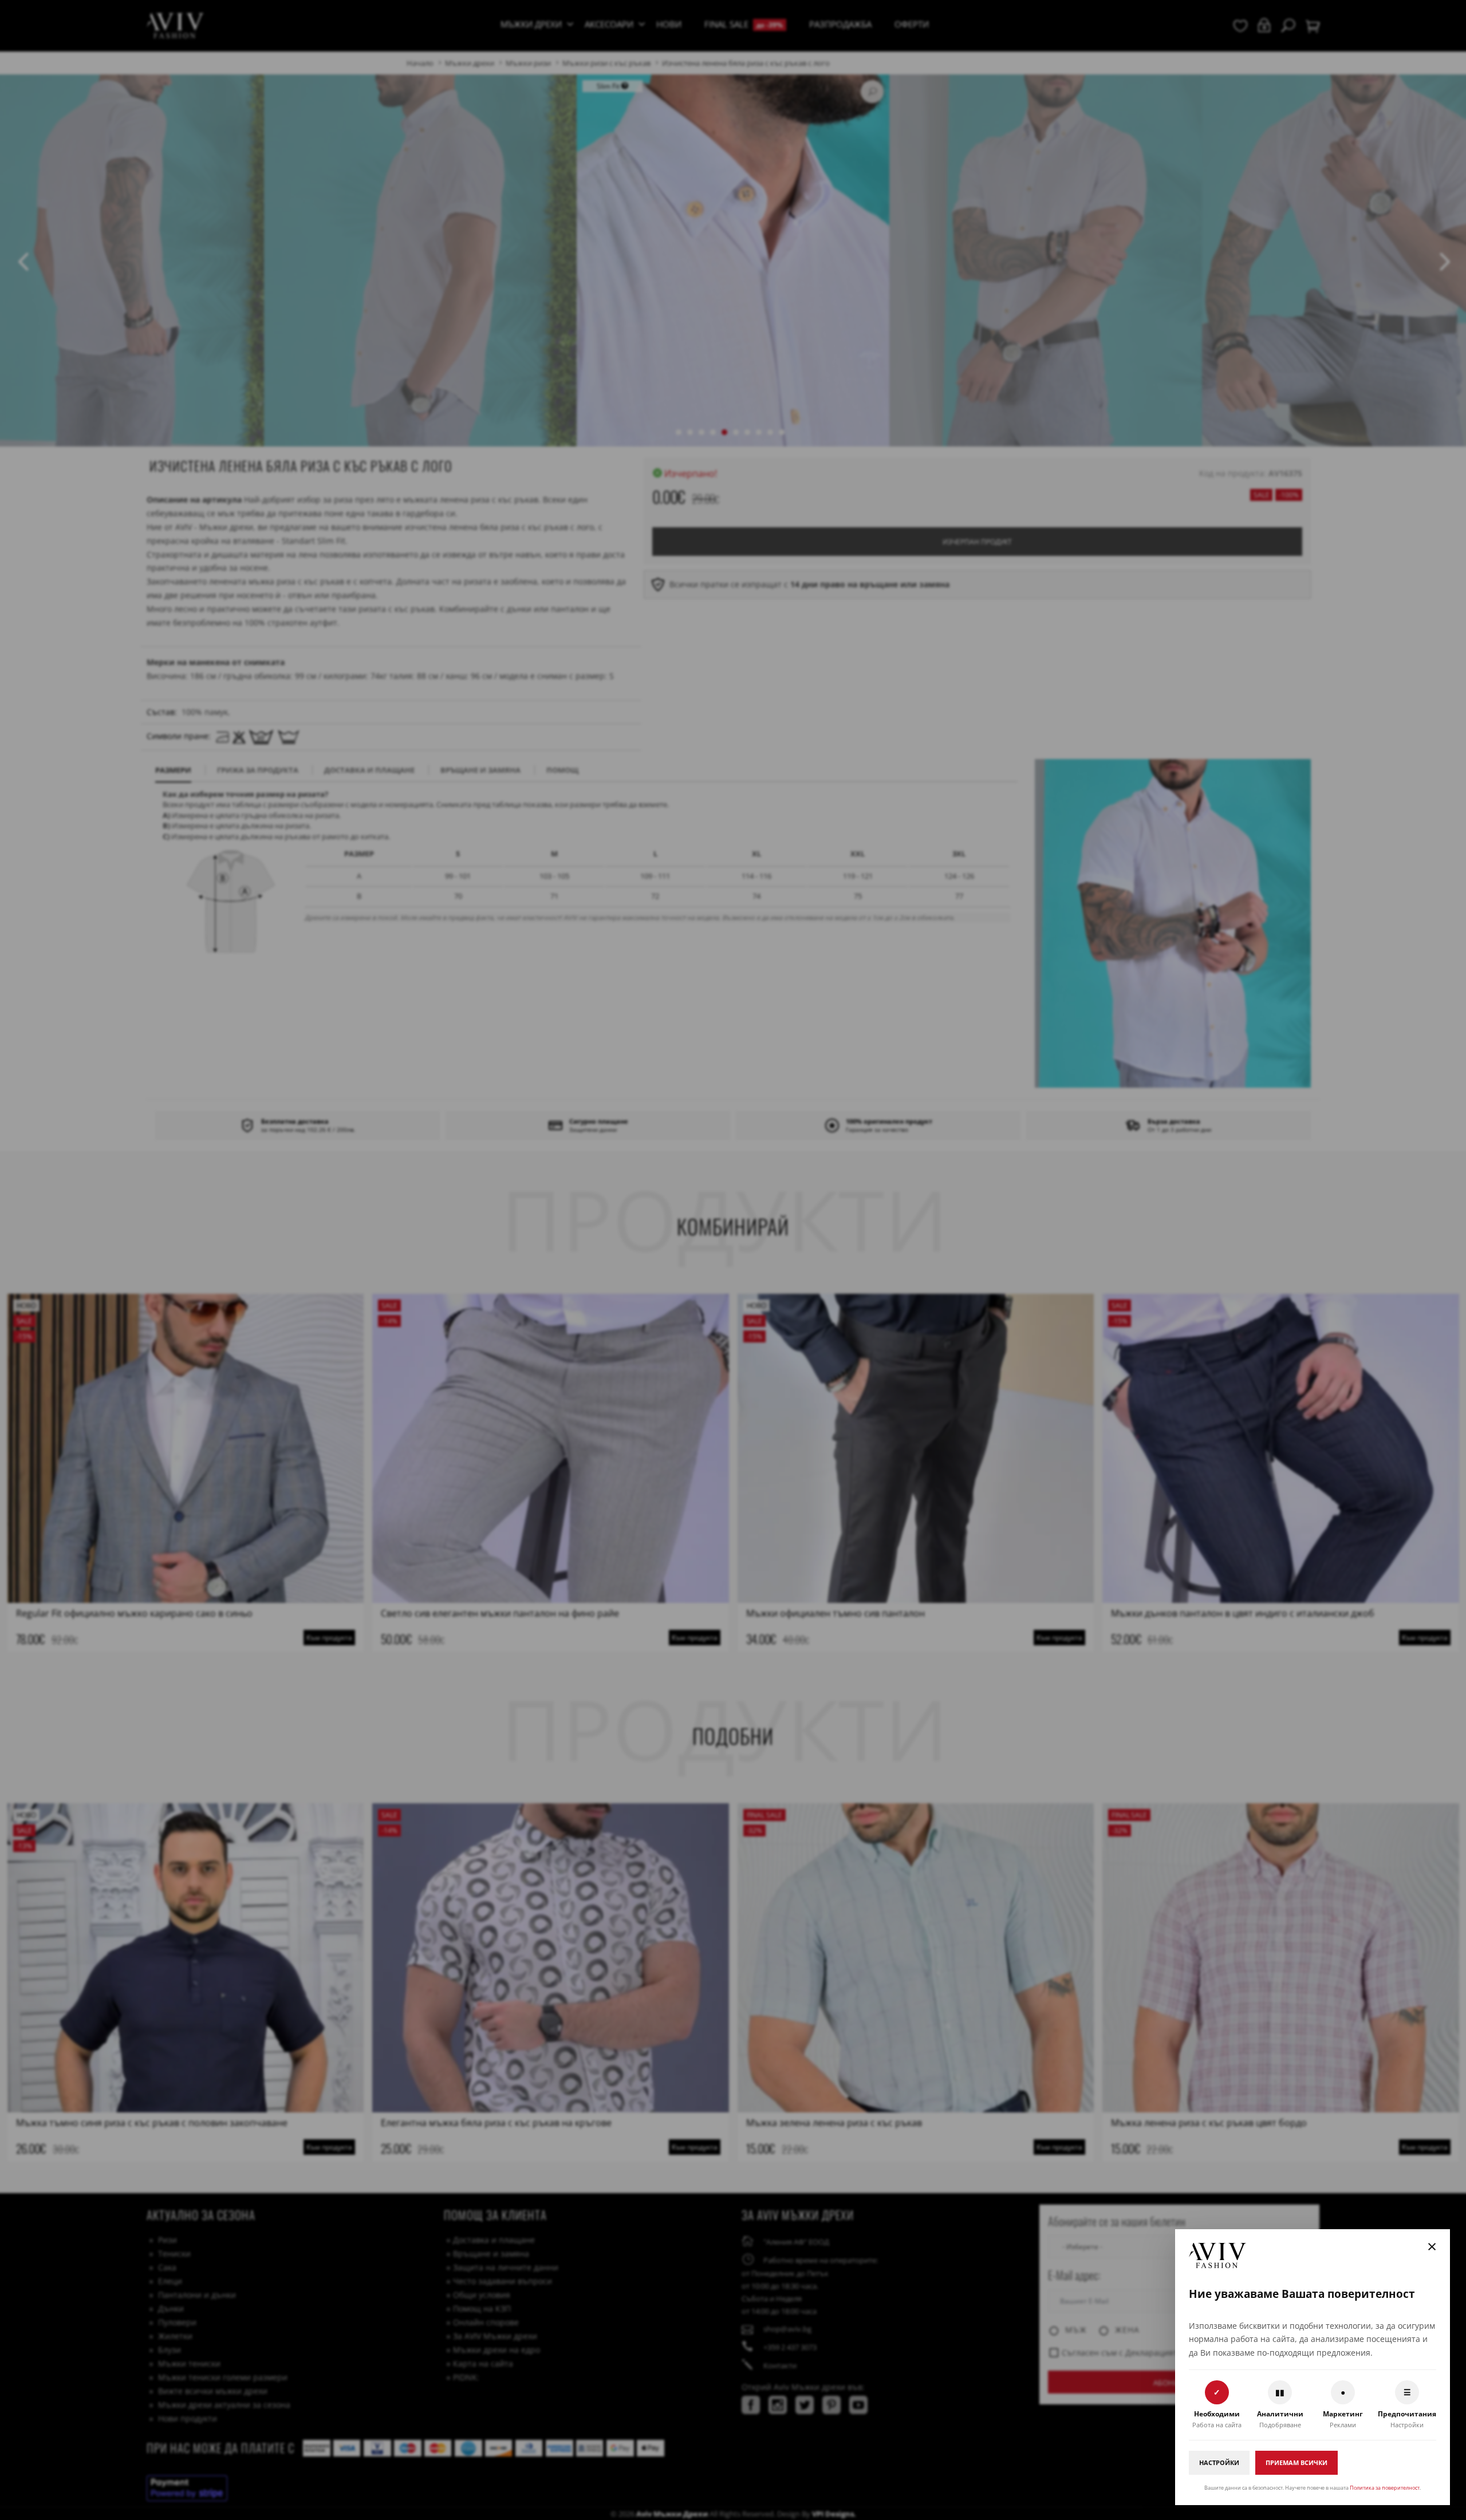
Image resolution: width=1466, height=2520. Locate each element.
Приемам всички (1296, 2462)
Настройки (1219, 2462)
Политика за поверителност (1385, 2488)
